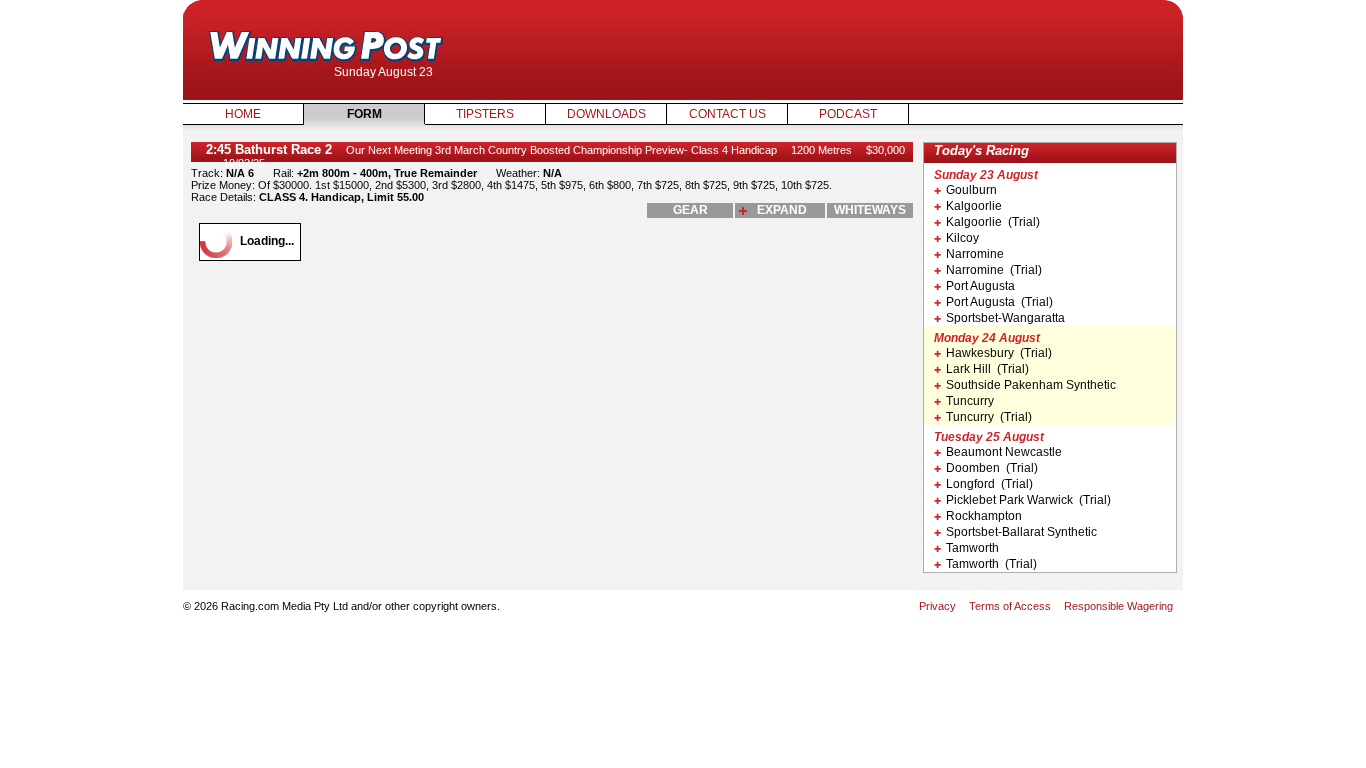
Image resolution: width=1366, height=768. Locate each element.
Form (364, 114)
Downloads (606, 114)
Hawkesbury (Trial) (999, 353)
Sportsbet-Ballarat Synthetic (1021, 532)
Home (243, 114)
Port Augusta (980, 286)
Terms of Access (1010, 606)
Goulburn (971, 190)
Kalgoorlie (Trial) (993, 222)
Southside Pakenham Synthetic (1031, 385)
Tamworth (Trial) (991, 564)
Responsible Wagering (1118, 606)
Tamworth (972, 548)
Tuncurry (970, 401)
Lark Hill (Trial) (987, 369)
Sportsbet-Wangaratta (1005, 318)
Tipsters (485, 114)
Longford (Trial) (989, 484)
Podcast (848, 114)
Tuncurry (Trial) (989, 417)
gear (690, 210)
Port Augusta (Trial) (999, 302)
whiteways (870, 210)
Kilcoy (962, 238)
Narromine (975, 254)
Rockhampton (984, 516)
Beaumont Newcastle (1004, 452)
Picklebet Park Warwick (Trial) (1028, 500)
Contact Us (727, 114)
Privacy (937, 606)
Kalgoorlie (974, 206)
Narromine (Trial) (994, 270)
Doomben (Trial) (992, 468)
